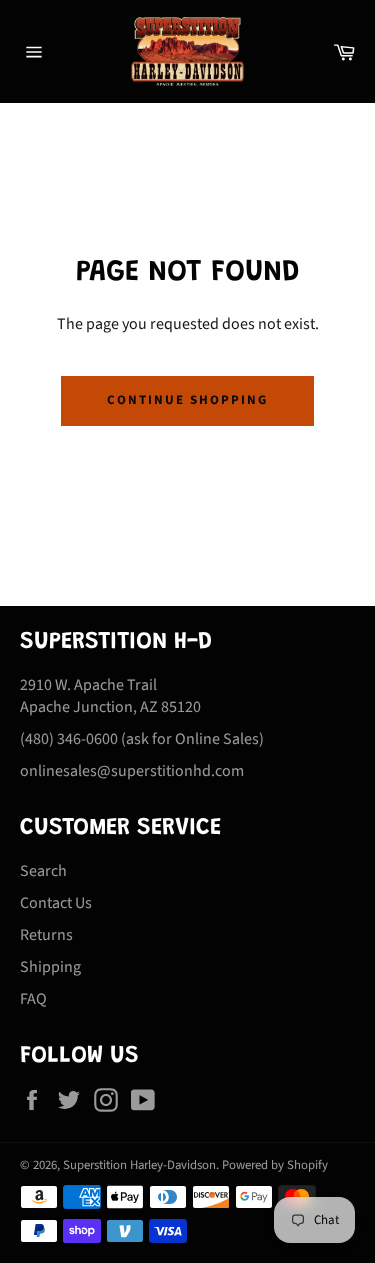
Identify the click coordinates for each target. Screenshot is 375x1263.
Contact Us (56, 903)
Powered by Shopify (275, 1165)
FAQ (33, 999)
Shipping (50, 967)
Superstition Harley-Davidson (139, 1165)
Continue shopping (187, 400)
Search (43, 871)
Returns (46, 935)
